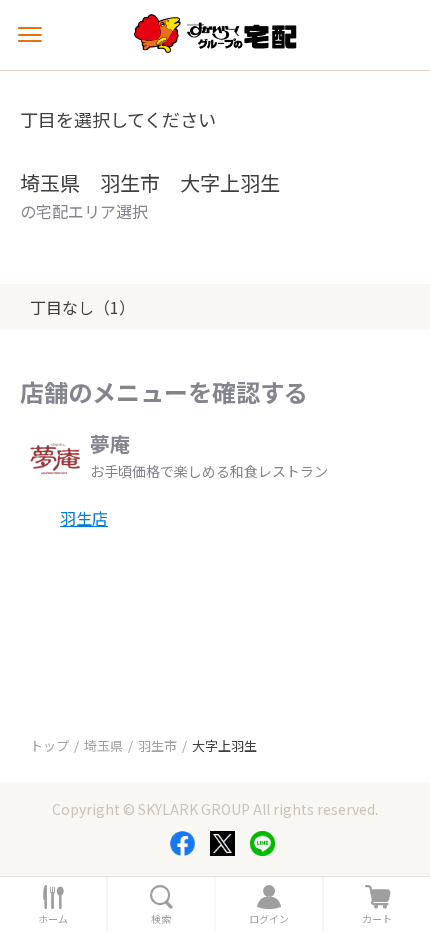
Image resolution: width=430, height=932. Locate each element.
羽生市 (157, 745)
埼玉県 (103, 745)
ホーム (53, 919)
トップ (49, 745)
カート (377, 919)
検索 (161, 919)
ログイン (269, 919)
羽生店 (84, 518)
